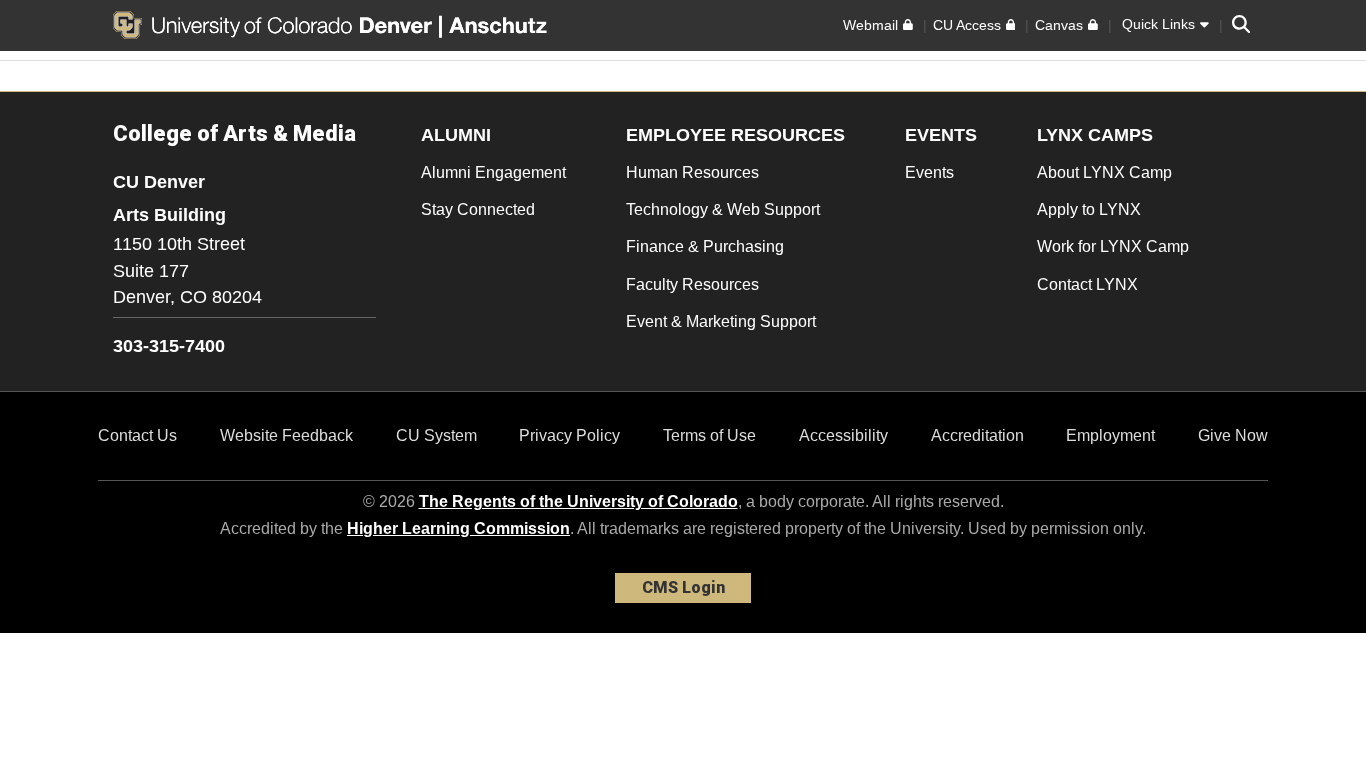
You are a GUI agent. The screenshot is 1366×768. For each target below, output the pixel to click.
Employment (1110, 435)
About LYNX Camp (1104, 172)
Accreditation (977, 435)
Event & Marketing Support (721, 321)
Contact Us (137, 435)
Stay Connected (478, 209)
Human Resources (692, 172)
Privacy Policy (569, 435)
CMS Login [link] (683, 587)
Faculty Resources (692, 284)
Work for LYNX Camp (1113, 246)
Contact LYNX (1087, 284)
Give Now (1233, 435)
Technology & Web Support (723, 209)
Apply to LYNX (1089, 209)
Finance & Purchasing (705, 246)
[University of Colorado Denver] (276, 25)
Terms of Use (709, 435)
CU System (436, 435)
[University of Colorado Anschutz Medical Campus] (500, 25)
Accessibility (843, 435)
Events (929, 172)
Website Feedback (286, 435)
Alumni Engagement (493, 172)
